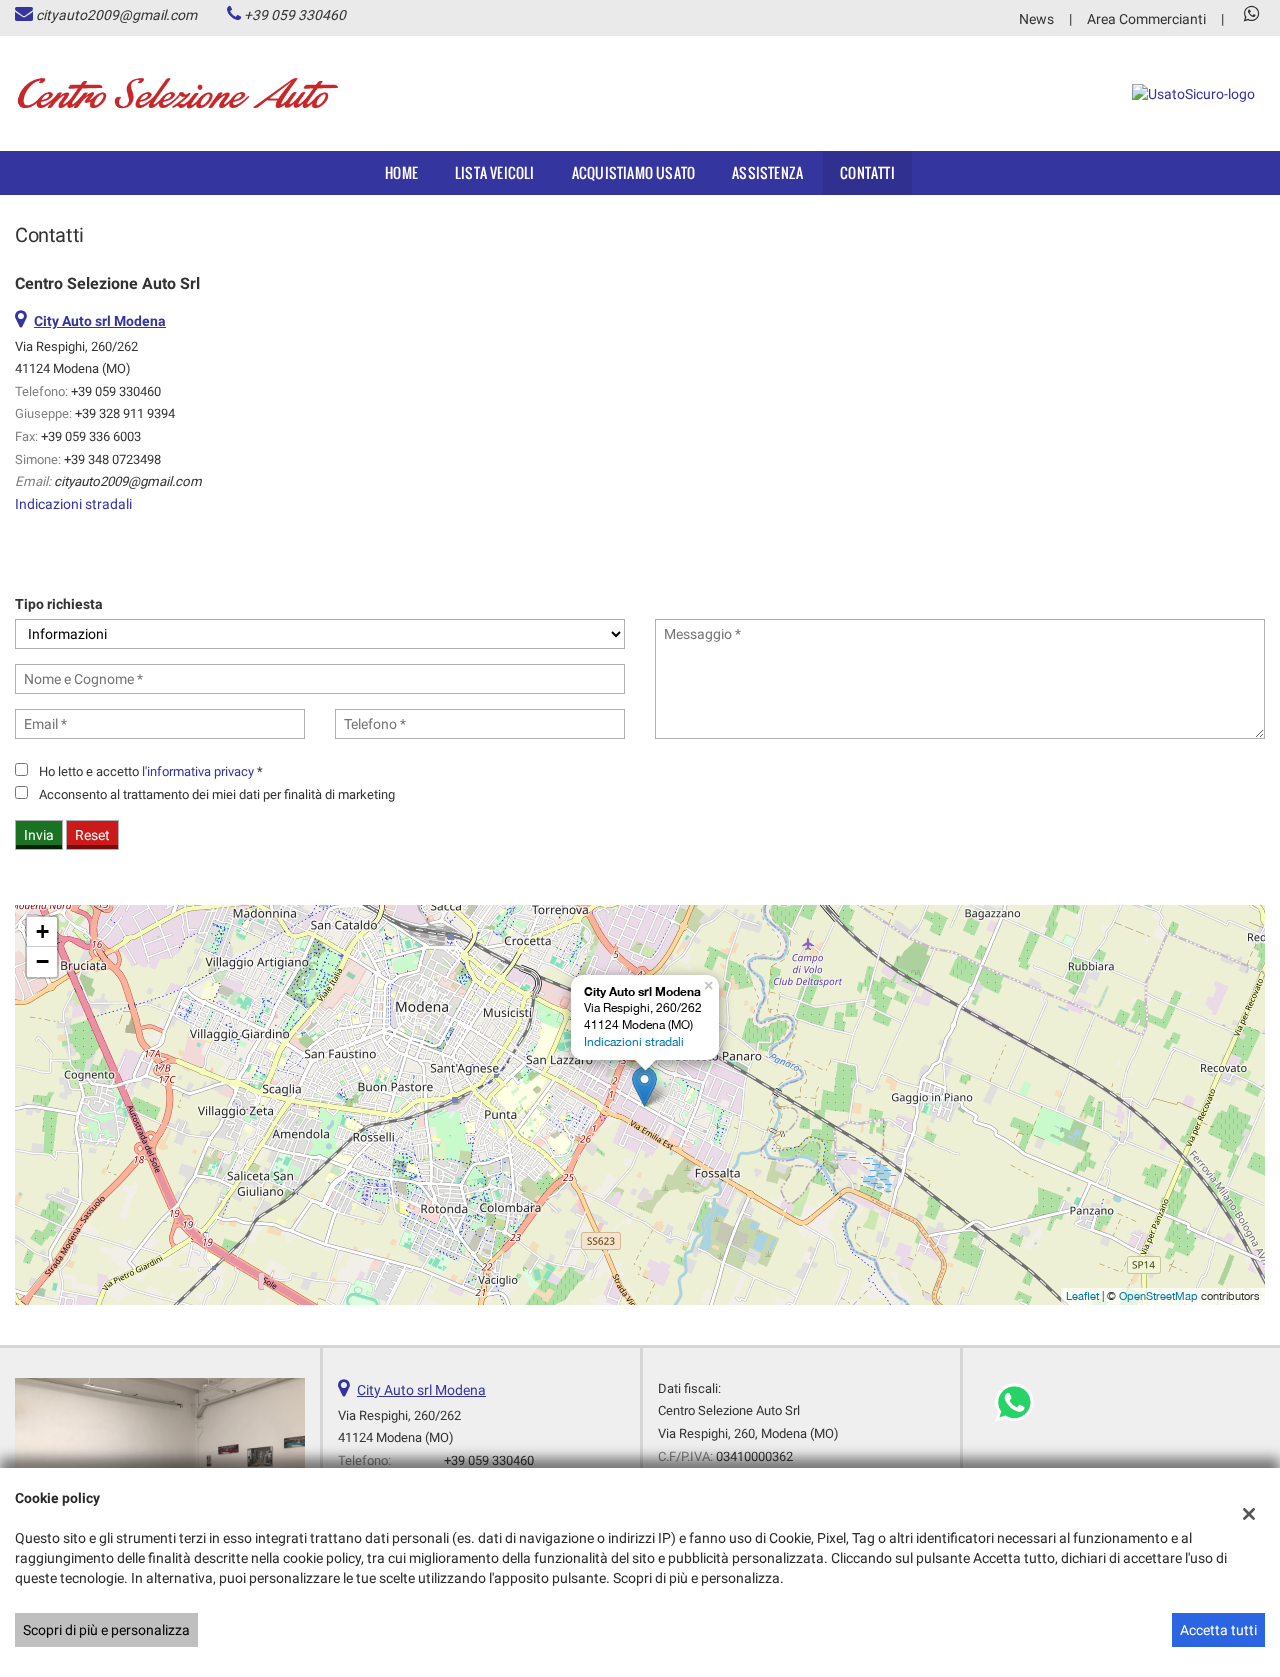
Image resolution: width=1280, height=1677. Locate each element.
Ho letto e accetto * (151, 771)
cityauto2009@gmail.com (116, 15)
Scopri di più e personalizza (106, 1630)
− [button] (42, 961)
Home (401, 172)
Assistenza (767, 172)
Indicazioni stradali (73, 504)
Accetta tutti (1218, 1630)
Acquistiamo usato (633, 172)
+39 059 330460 (295, 15)
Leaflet (1082, 1296)
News (1036, 19)
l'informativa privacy (198, 771)
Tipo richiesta (59, 604)
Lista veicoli (495, 172)
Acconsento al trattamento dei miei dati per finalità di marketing (217, 794)
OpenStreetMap (1158, 1296)
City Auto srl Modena (421, 1390)
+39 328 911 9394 (125, 413)
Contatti (867, 172)
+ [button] (42, 931)
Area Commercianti (1146, 19)
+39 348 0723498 (112, 459)
